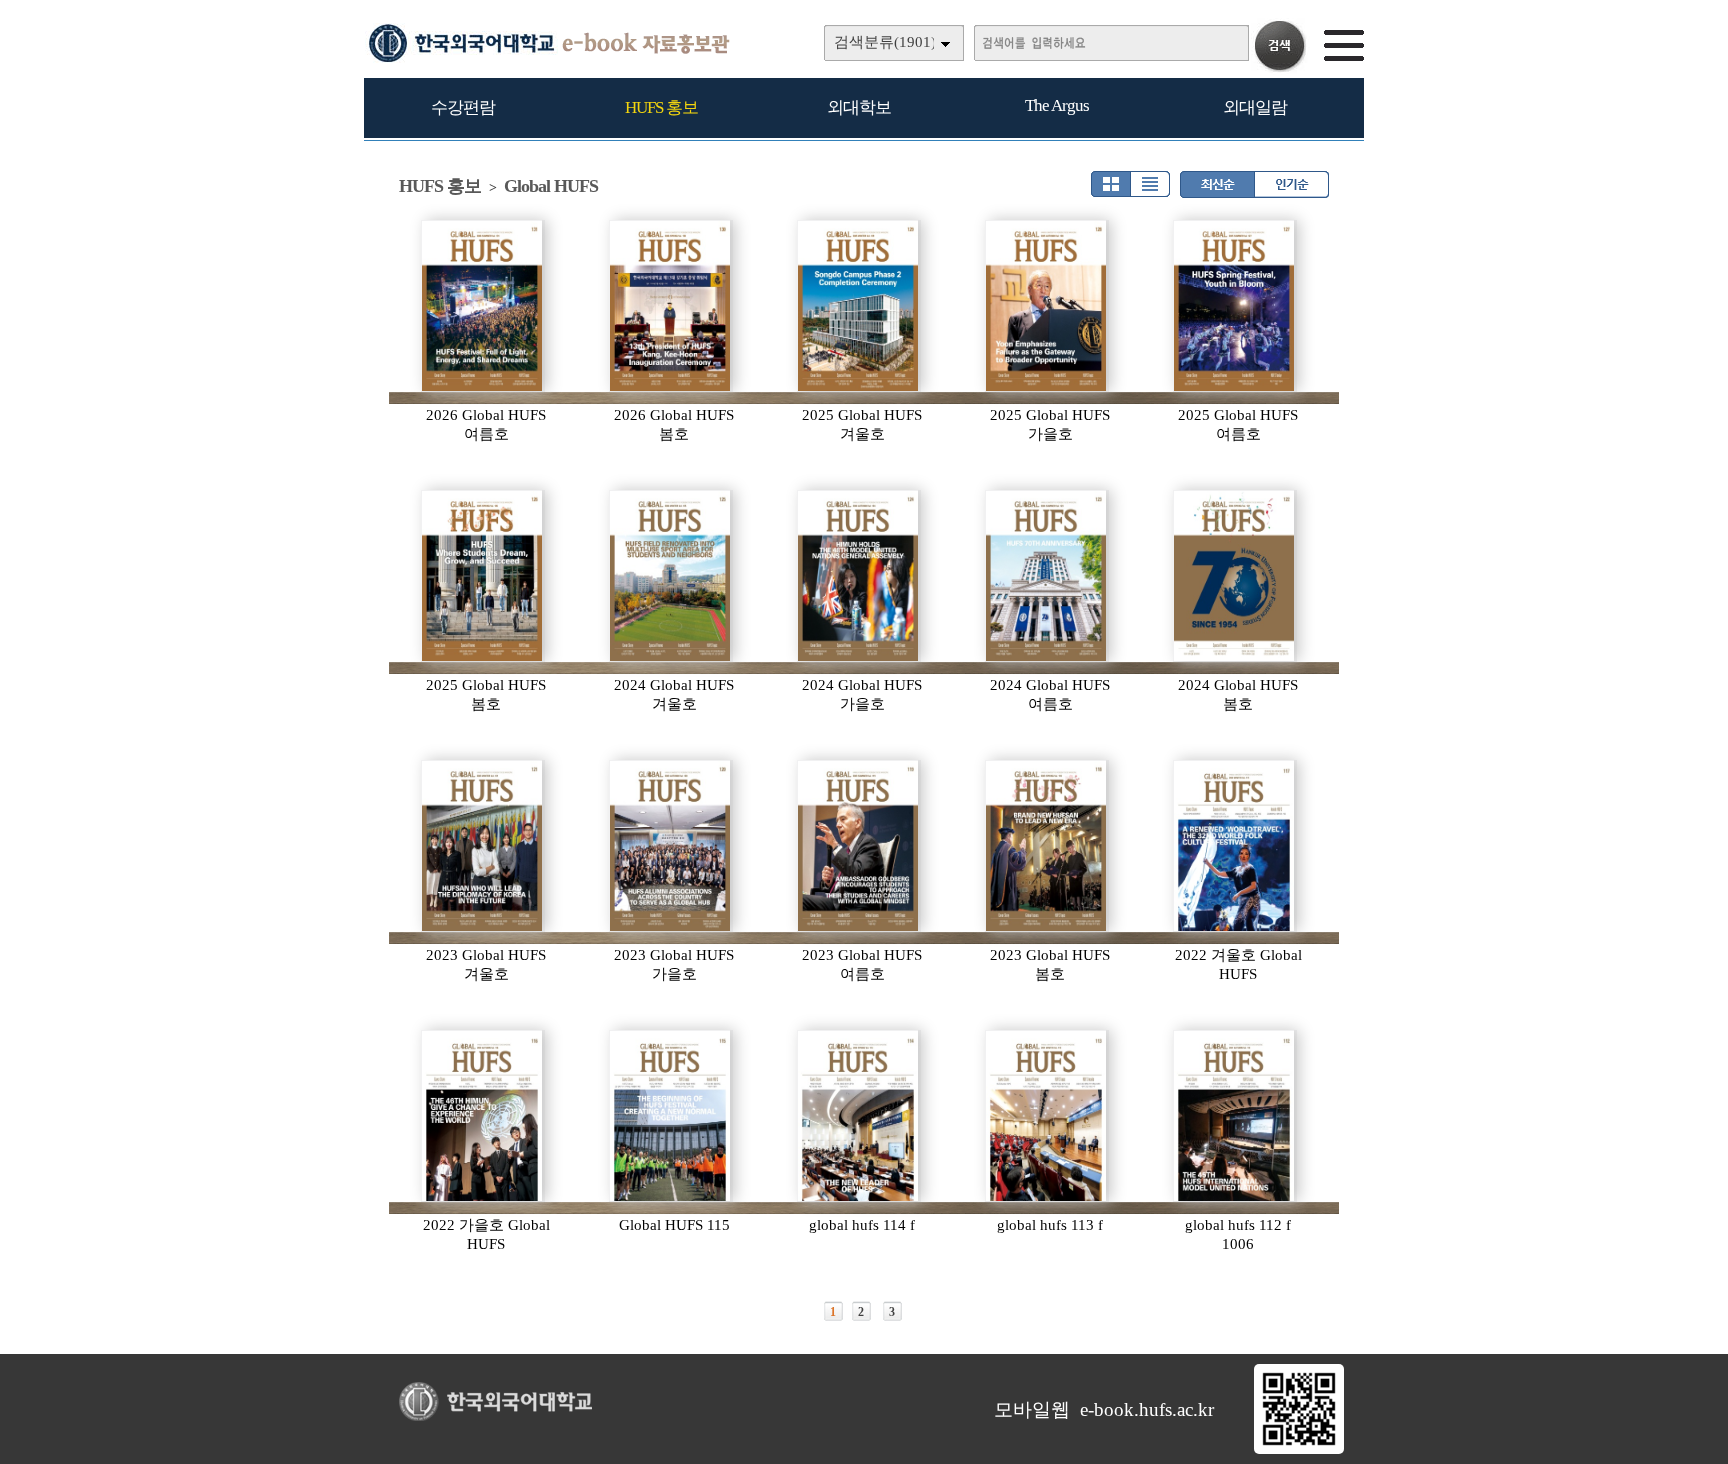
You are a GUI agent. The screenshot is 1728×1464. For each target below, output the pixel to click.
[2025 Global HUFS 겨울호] (859, 306)
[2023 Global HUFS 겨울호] (483, 846)
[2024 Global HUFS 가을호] (859, 576)
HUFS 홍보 (661, 107)
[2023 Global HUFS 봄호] (1047, 846)
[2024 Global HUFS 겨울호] (671, 576)
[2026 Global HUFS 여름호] (483, 306)
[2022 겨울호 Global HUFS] (1235, 846)
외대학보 (859, 107)
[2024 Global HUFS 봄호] (1235, 576)
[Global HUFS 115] (671, 1116)
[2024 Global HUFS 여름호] (1047, 576)
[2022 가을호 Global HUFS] (483, 1116)
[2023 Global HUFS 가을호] (671, 846)
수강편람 (463, 107)
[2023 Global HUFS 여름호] (859, 846)
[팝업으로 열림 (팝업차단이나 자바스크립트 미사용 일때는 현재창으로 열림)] (1299, 1450)
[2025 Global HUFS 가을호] (1047, 306)
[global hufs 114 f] (859, 1116)
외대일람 (1255, 107)
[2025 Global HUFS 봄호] (483, 576)
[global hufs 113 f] (1047, 1116)
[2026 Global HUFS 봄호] (671, 306)
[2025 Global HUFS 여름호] (1235, 306)
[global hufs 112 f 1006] (1235, 1116)
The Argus (1057, 105)
